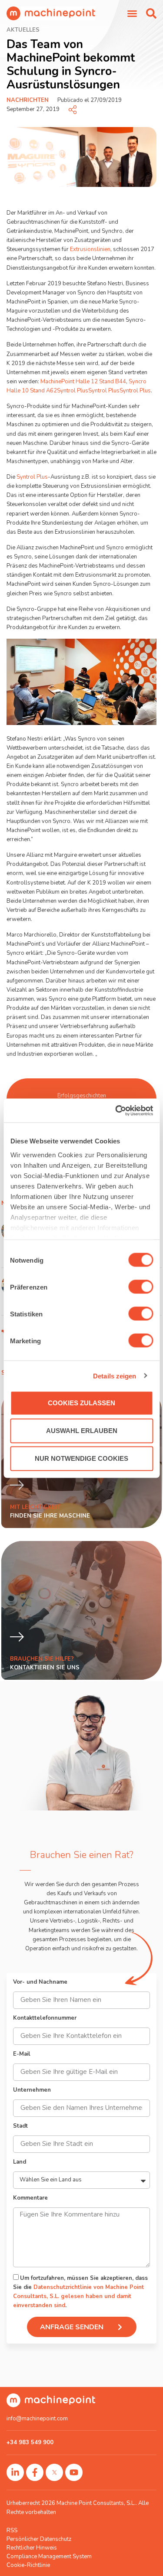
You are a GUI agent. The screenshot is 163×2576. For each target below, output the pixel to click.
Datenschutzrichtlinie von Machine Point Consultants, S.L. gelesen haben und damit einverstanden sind (78, 2296)
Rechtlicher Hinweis (32, 2548)
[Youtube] (74, 2472)
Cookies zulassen (81, 1403)
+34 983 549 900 (30, 2442)
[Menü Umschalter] (132, 13)
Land (20, 2163)
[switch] (141, 1287)
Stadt (20, 2127)
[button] (151, 13)
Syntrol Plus (73, 391)
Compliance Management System (49, 2556)
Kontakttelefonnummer (45, 2019)
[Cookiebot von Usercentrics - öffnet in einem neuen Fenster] (116, 1110)
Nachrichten (28, 100)
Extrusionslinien (90, 249)
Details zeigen (115, 1376)
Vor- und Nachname (40, 1983)
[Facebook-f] (35, 2472)
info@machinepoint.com (37, 2419)
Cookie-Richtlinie (28, 2565)
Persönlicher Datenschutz (39, 2539)
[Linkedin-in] (15, 2472)
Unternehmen (32, 2091)
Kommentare (30, 2199)
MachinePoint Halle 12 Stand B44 (83, 382)
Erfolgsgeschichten (82, 1096)
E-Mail (22, 2055)
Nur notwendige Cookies (81, 1458)
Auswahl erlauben (82, 1431)
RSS (12, 2530)
